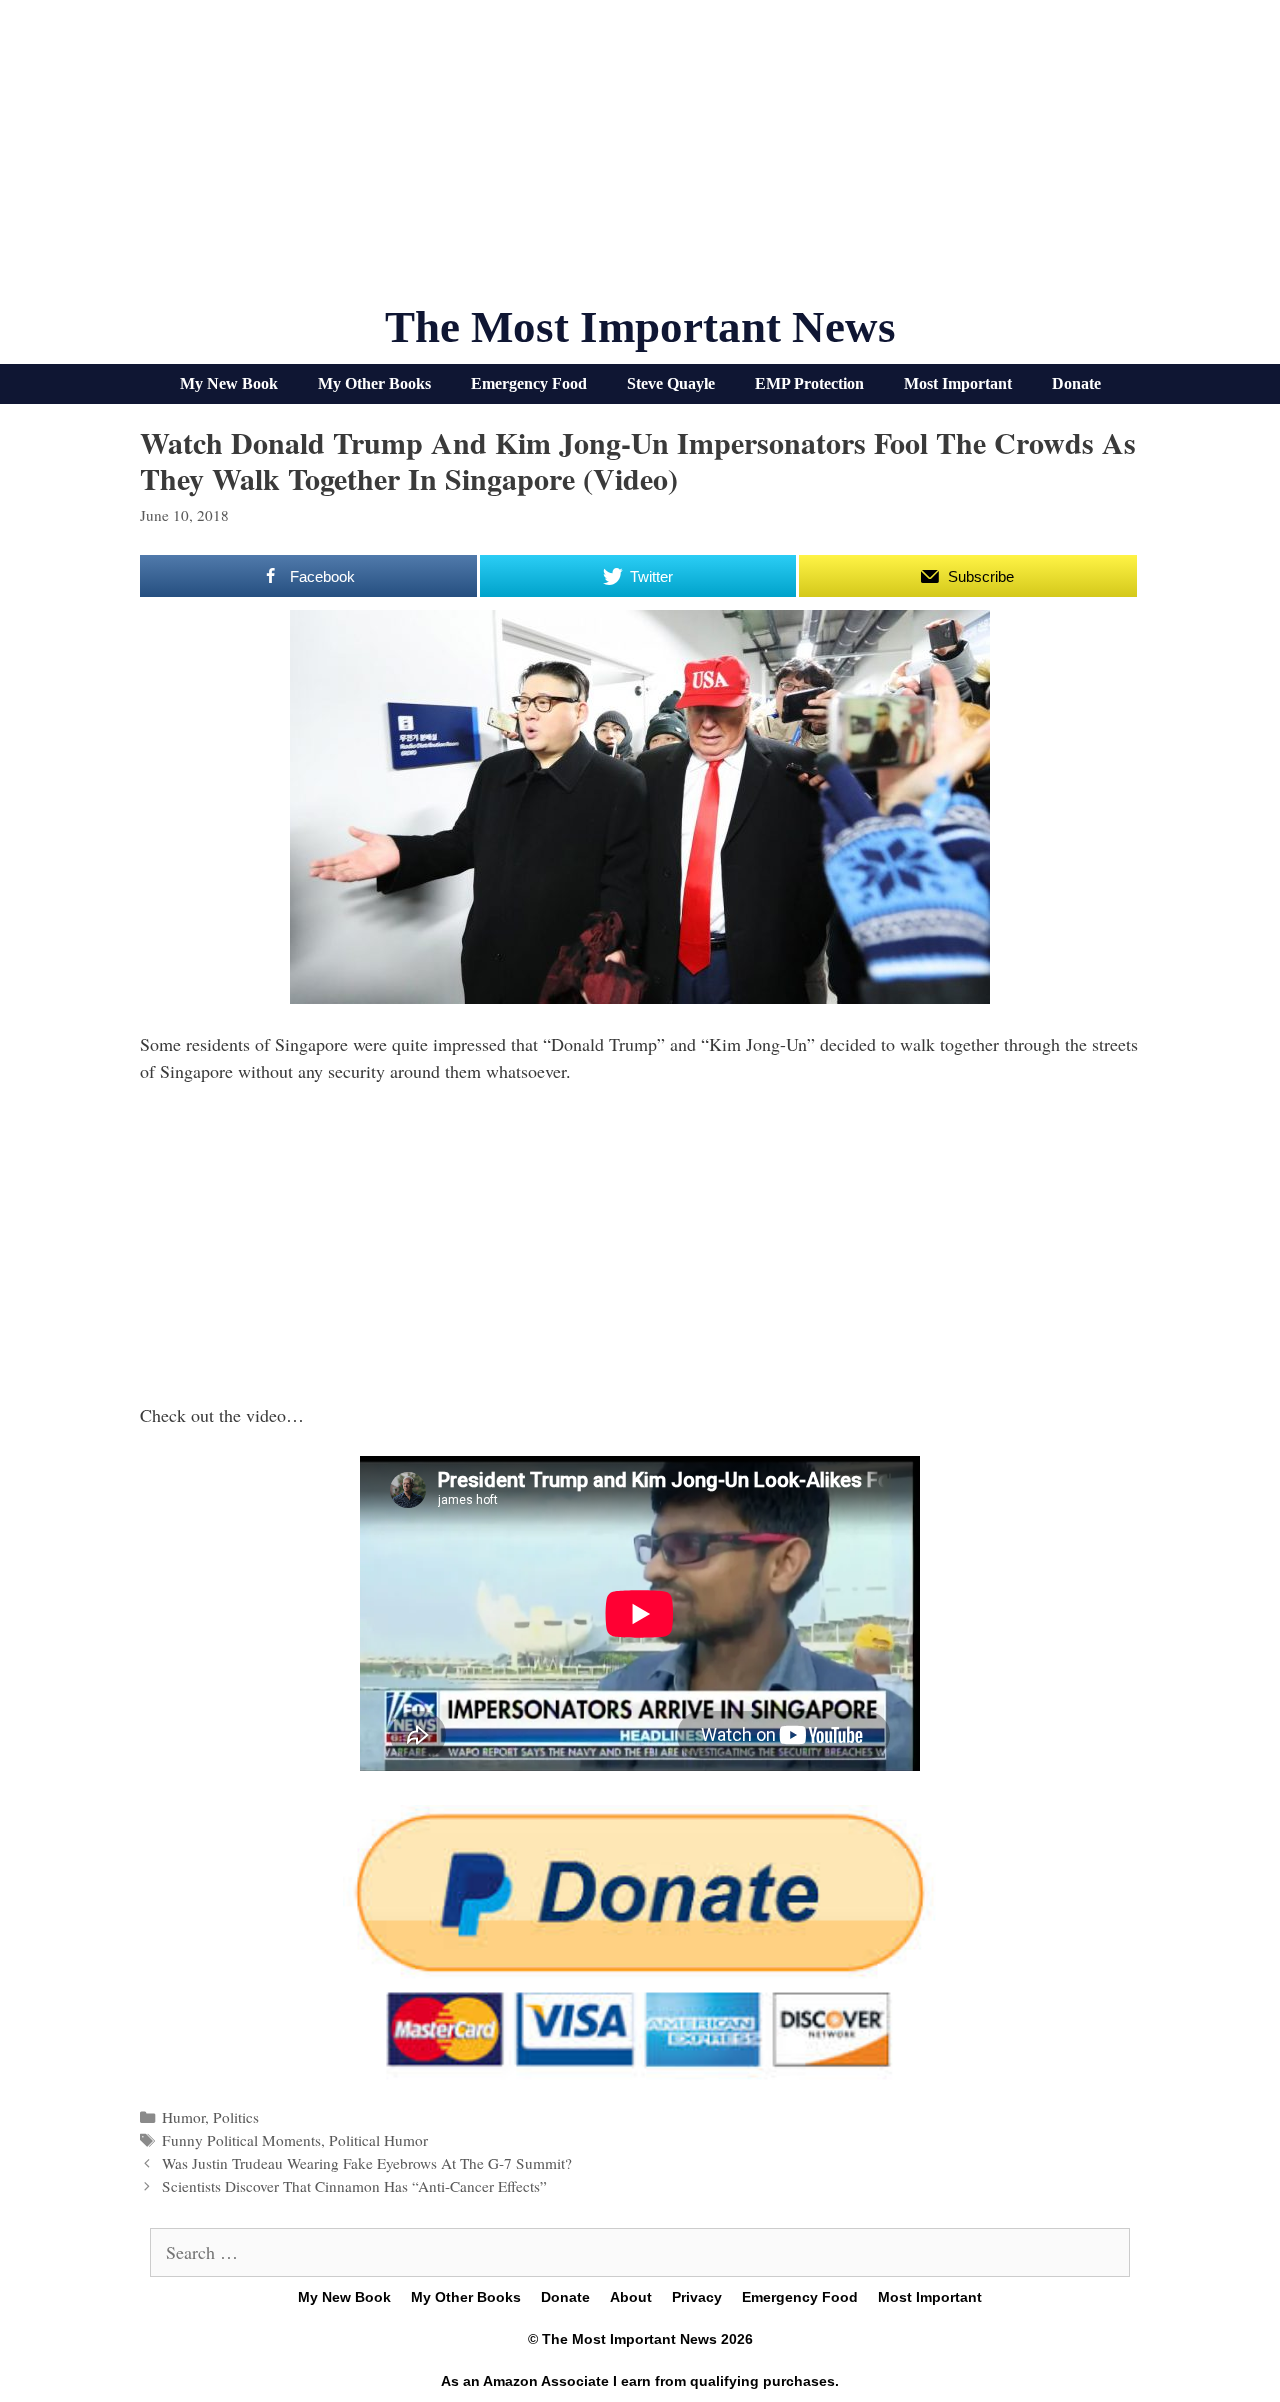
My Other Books (374, 383)
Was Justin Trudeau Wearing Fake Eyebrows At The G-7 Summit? (367, 2163)
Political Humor (378, 2140)
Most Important (958, 383)
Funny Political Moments (241, 2140)
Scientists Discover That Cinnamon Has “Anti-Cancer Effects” (354, 2186)
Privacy (697, 2297)
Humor (183, 2117)
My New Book (229, 383)
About (631, 2297)
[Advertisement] (640, 160)
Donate (1076, 383)
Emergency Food (529, 383)
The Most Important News (640, 327)
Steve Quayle (671, 383)
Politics (236, 2117)
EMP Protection (809, 383)
